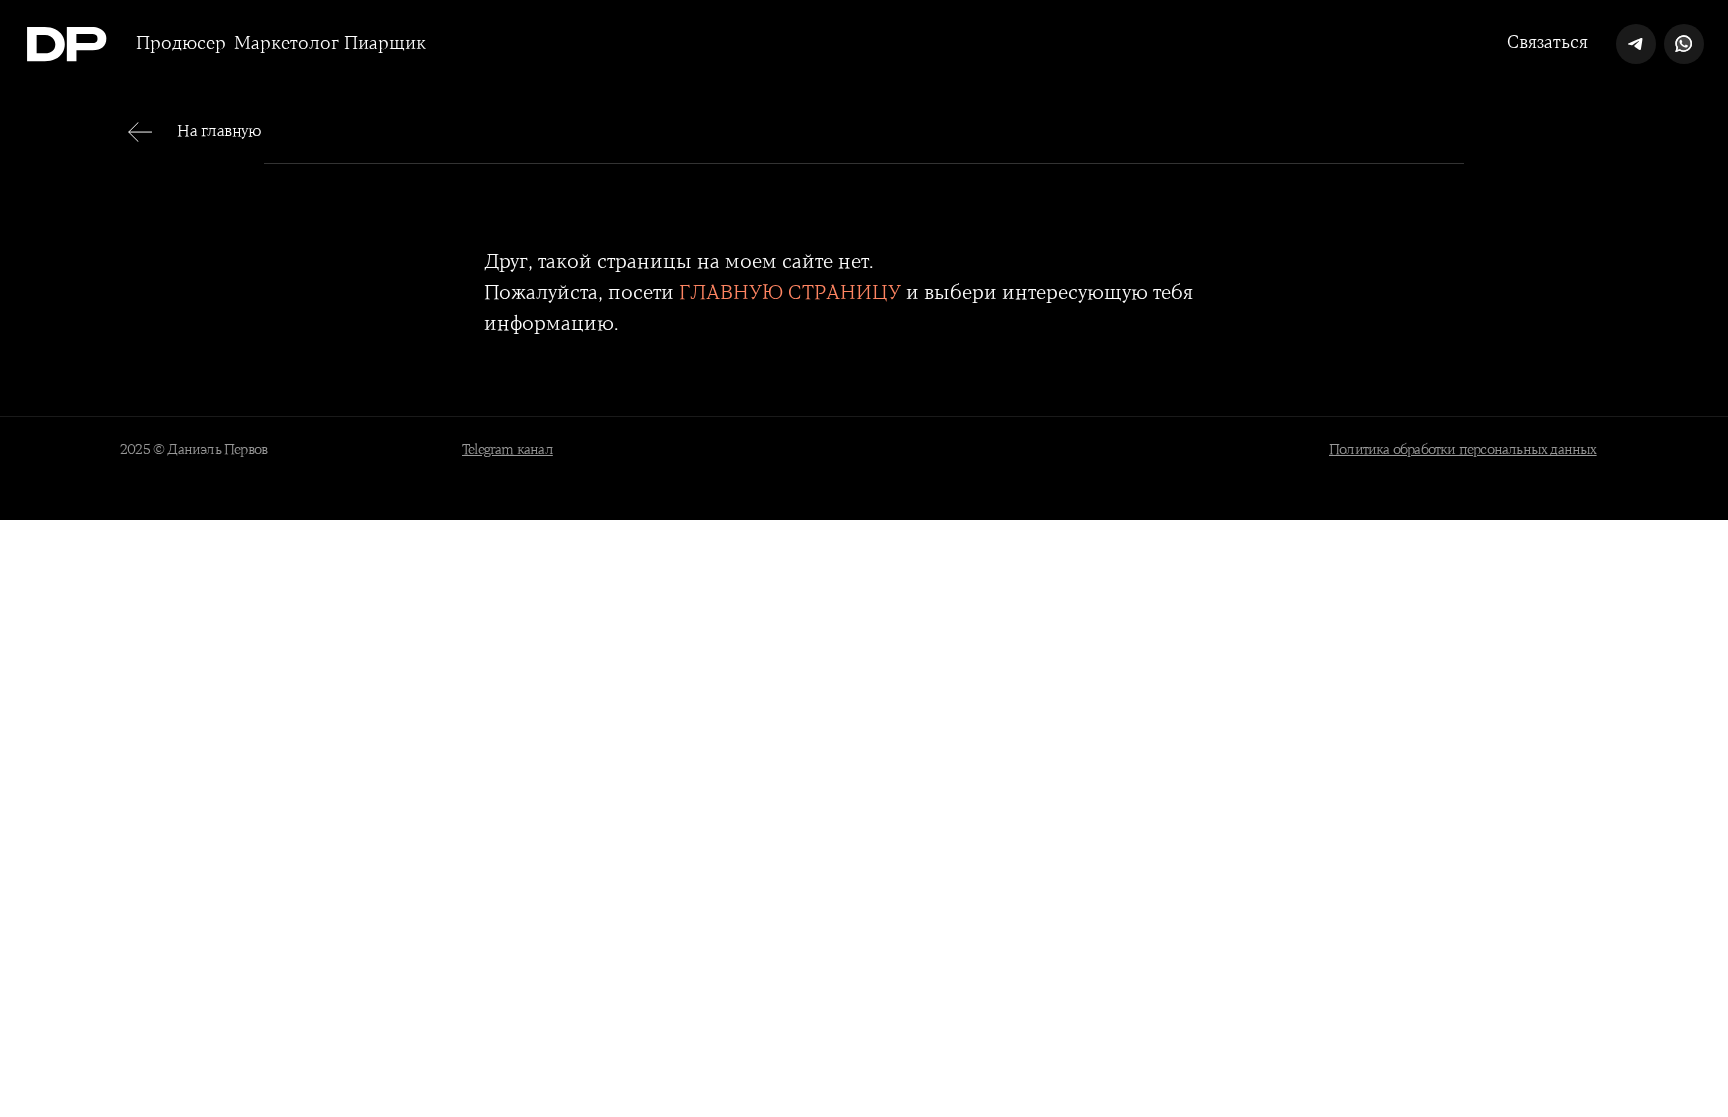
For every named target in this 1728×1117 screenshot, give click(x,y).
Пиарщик (385, 44)
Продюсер (181, 44)
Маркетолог (286, 44)
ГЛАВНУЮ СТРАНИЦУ (790, 293)
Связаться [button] (1547, 43)
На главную (219, 132)
